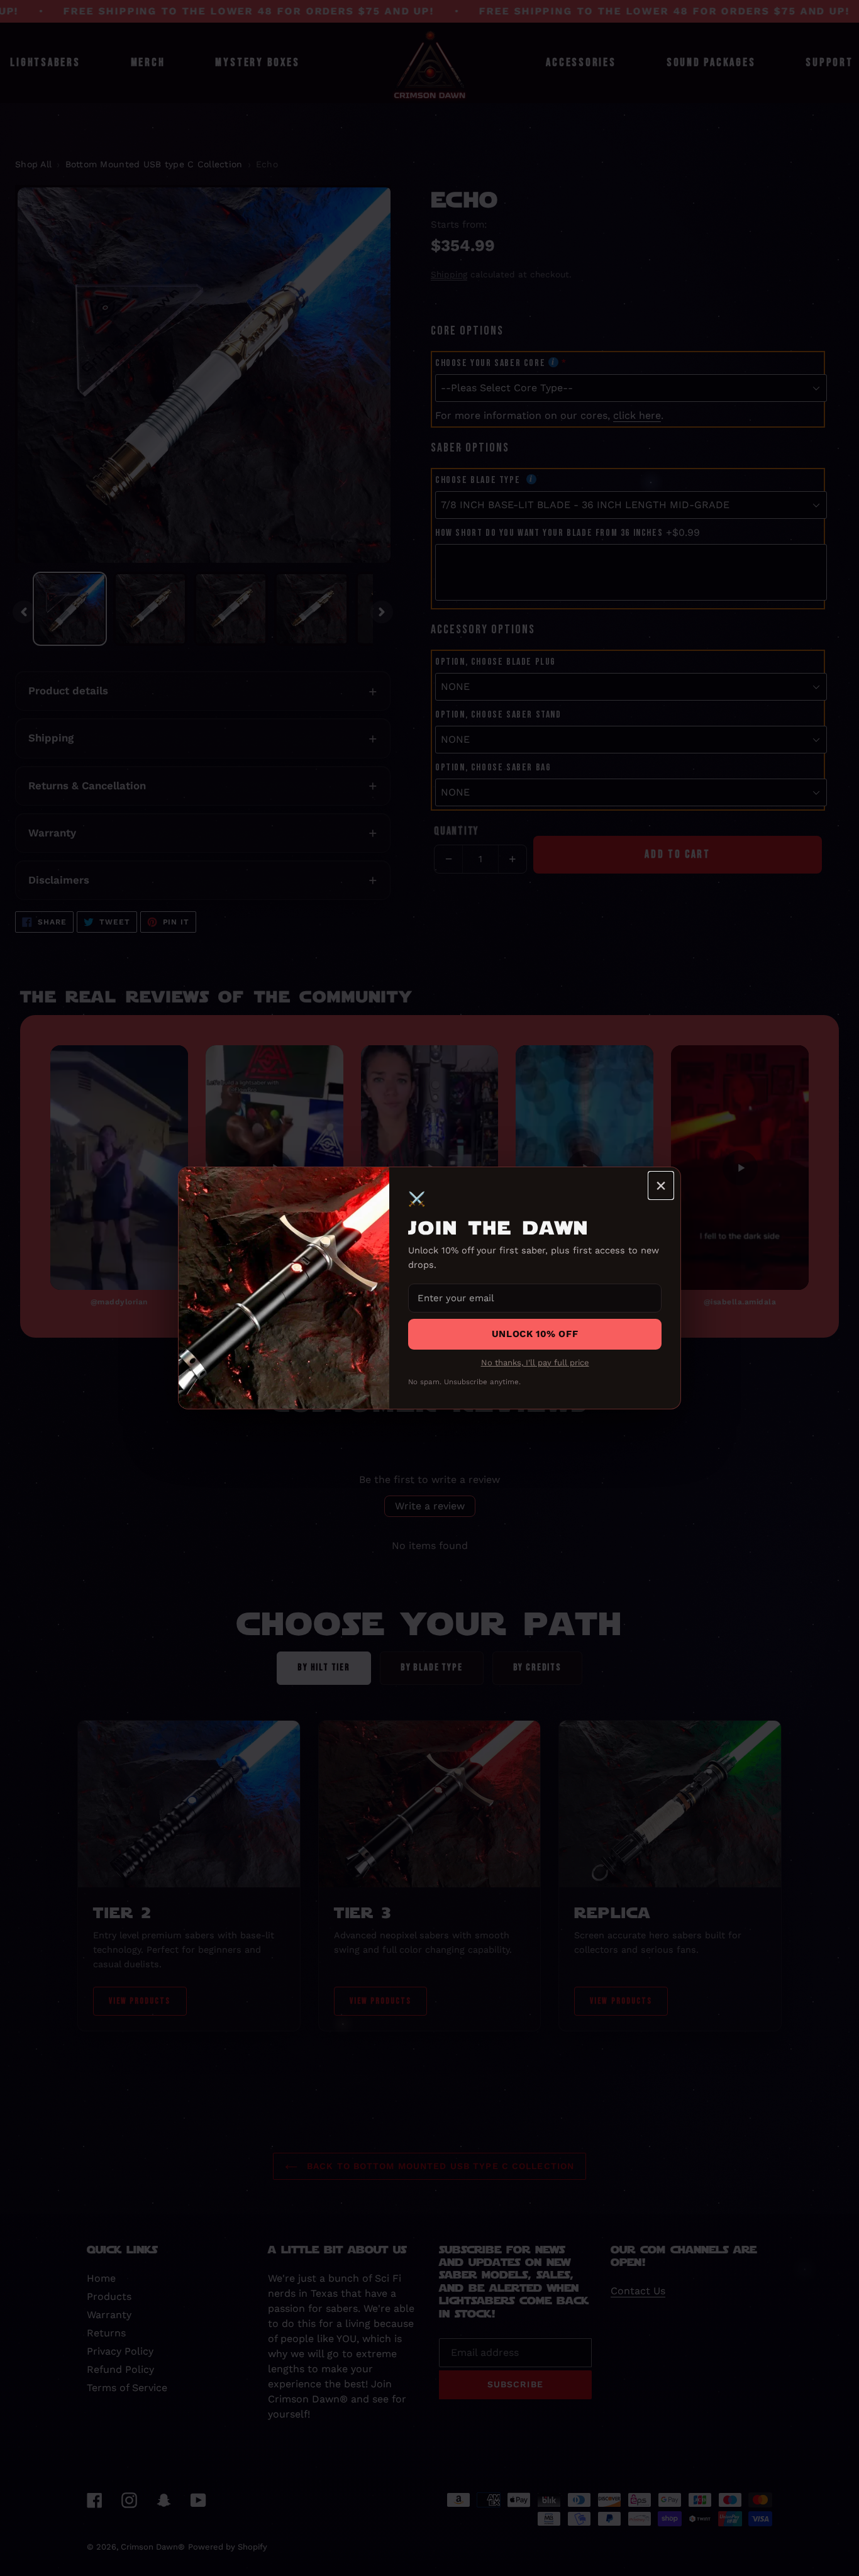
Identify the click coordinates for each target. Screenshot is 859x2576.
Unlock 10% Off (535, 1334)
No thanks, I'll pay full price (535, 1363)
